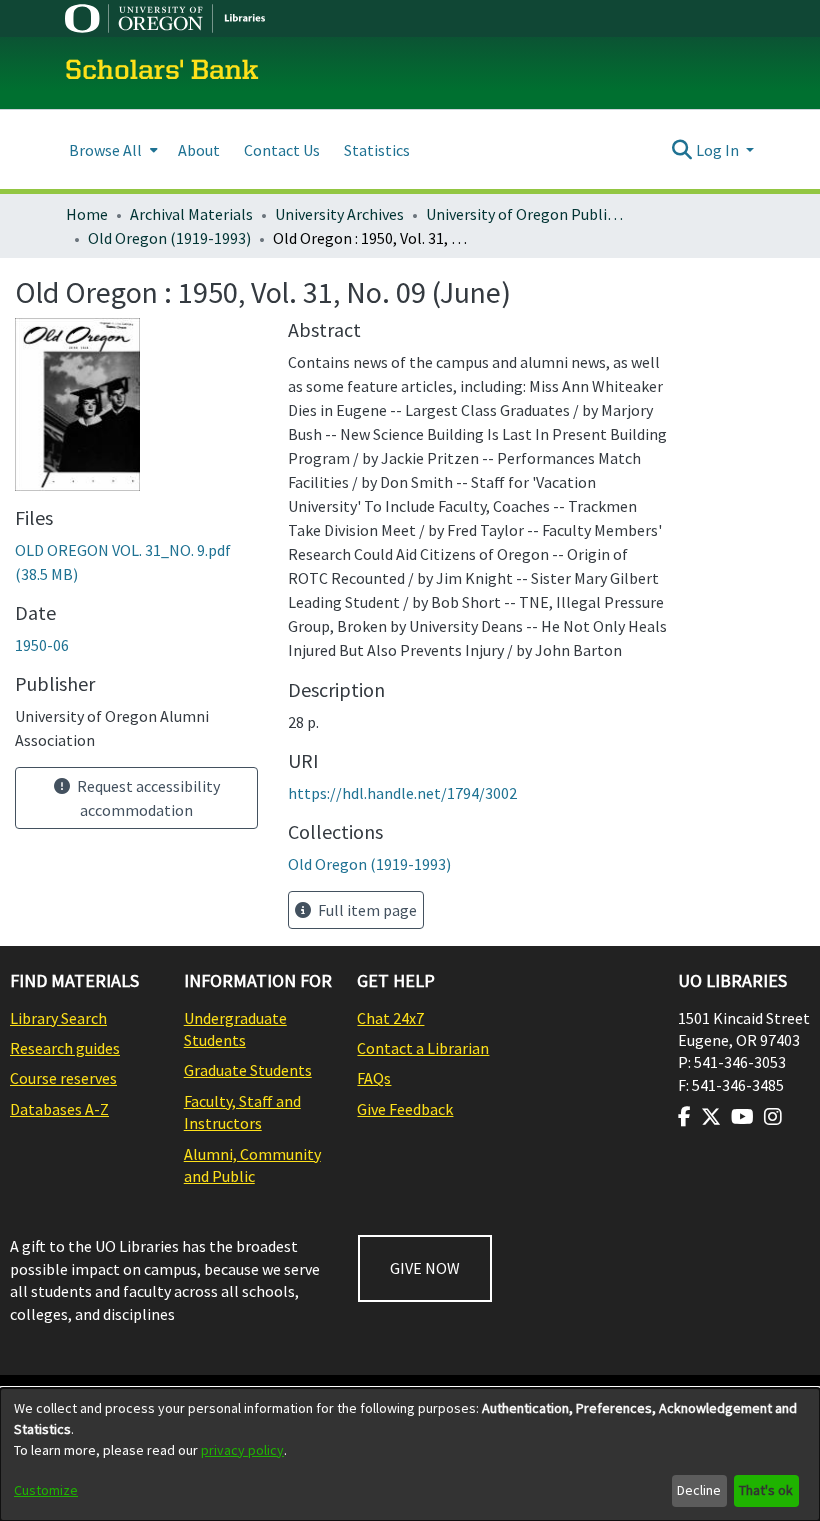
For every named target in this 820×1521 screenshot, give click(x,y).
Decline (699, 1490)
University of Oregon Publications (526, 214)
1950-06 (42, 645)
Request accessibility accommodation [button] (147, 798)
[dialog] (410, 1454)
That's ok (766, 1490)
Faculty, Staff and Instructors (242, 1112)
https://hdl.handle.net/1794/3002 (402, 793)
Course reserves (63, 1078)
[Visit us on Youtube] (742, 1117)
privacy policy (242, 1450)
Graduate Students (248, 1070)
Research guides (65, 1048)
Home (87, 214)
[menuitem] (111, 149)
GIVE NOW (425, 1268)
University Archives (339, 214)
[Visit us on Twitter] (711, 1117)
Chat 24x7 (390, 1018)
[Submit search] (682, 150)
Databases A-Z (59, 1109)
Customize (46, 1490)
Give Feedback (405, 1109)
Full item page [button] (366, 910)
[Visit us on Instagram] (773, 1117)
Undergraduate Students (235, 1029)
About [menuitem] (199, 150)
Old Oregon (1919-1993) (169, 238)
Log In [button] (719, 150)
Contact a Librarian (423, 1048)
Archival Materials (191, 214)
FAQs (374, 1078)
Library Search (58, 1018)
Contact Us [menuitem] (282, 150)
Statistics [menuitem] (377, 150)
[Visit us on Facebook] (684, 1117)
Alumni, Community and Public (252, 1165)
